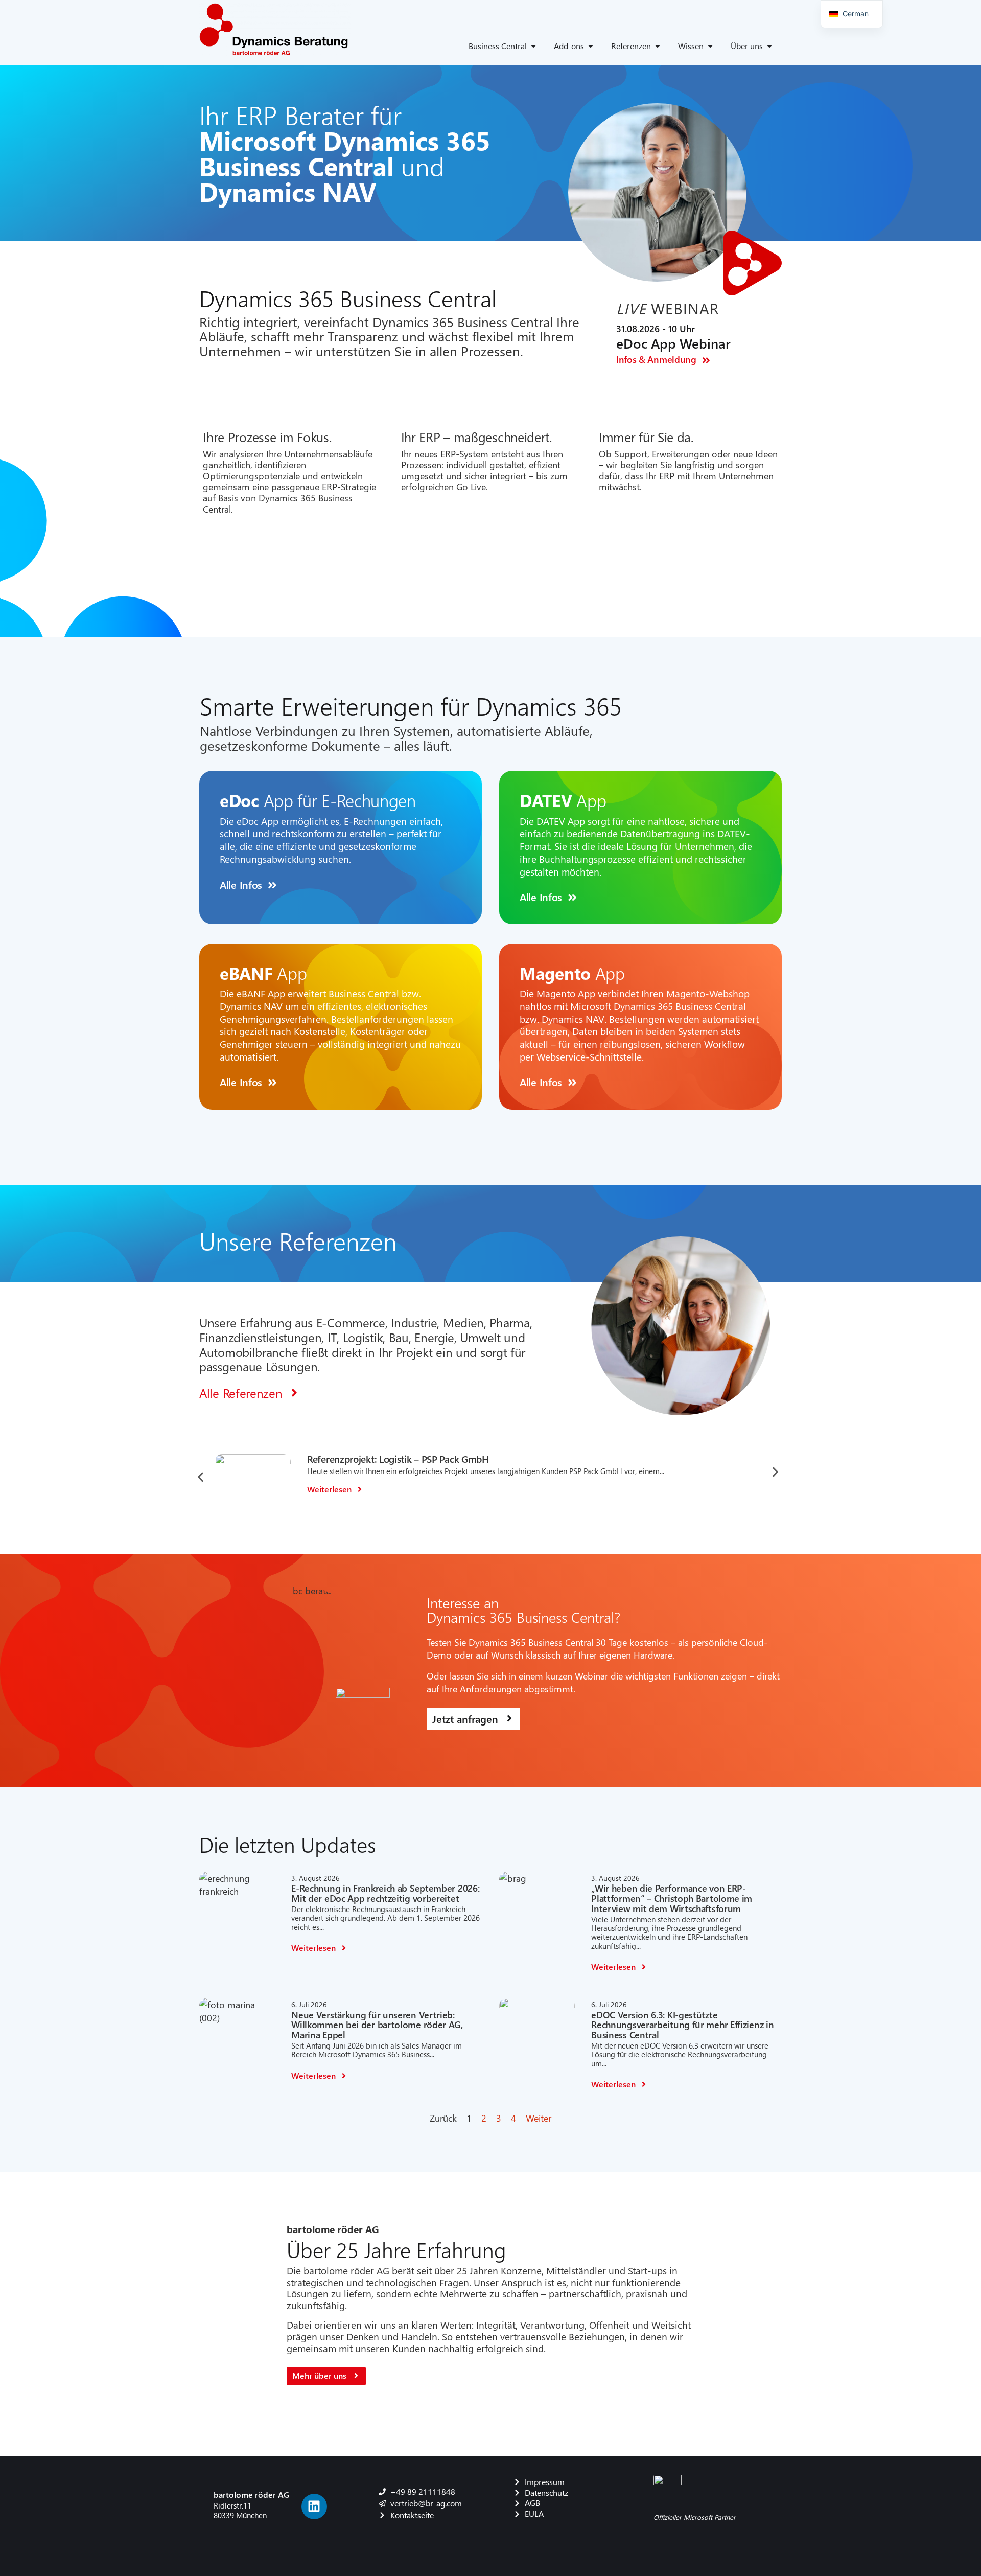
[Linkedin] (314, 2506)
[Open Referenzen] (658, 46)
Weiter (539, 2118)
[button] (201, 1477)
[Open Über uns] (769, 46)
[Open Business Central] (533, 46)
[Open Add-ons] (591, 46)
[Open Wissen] (710, 46)
